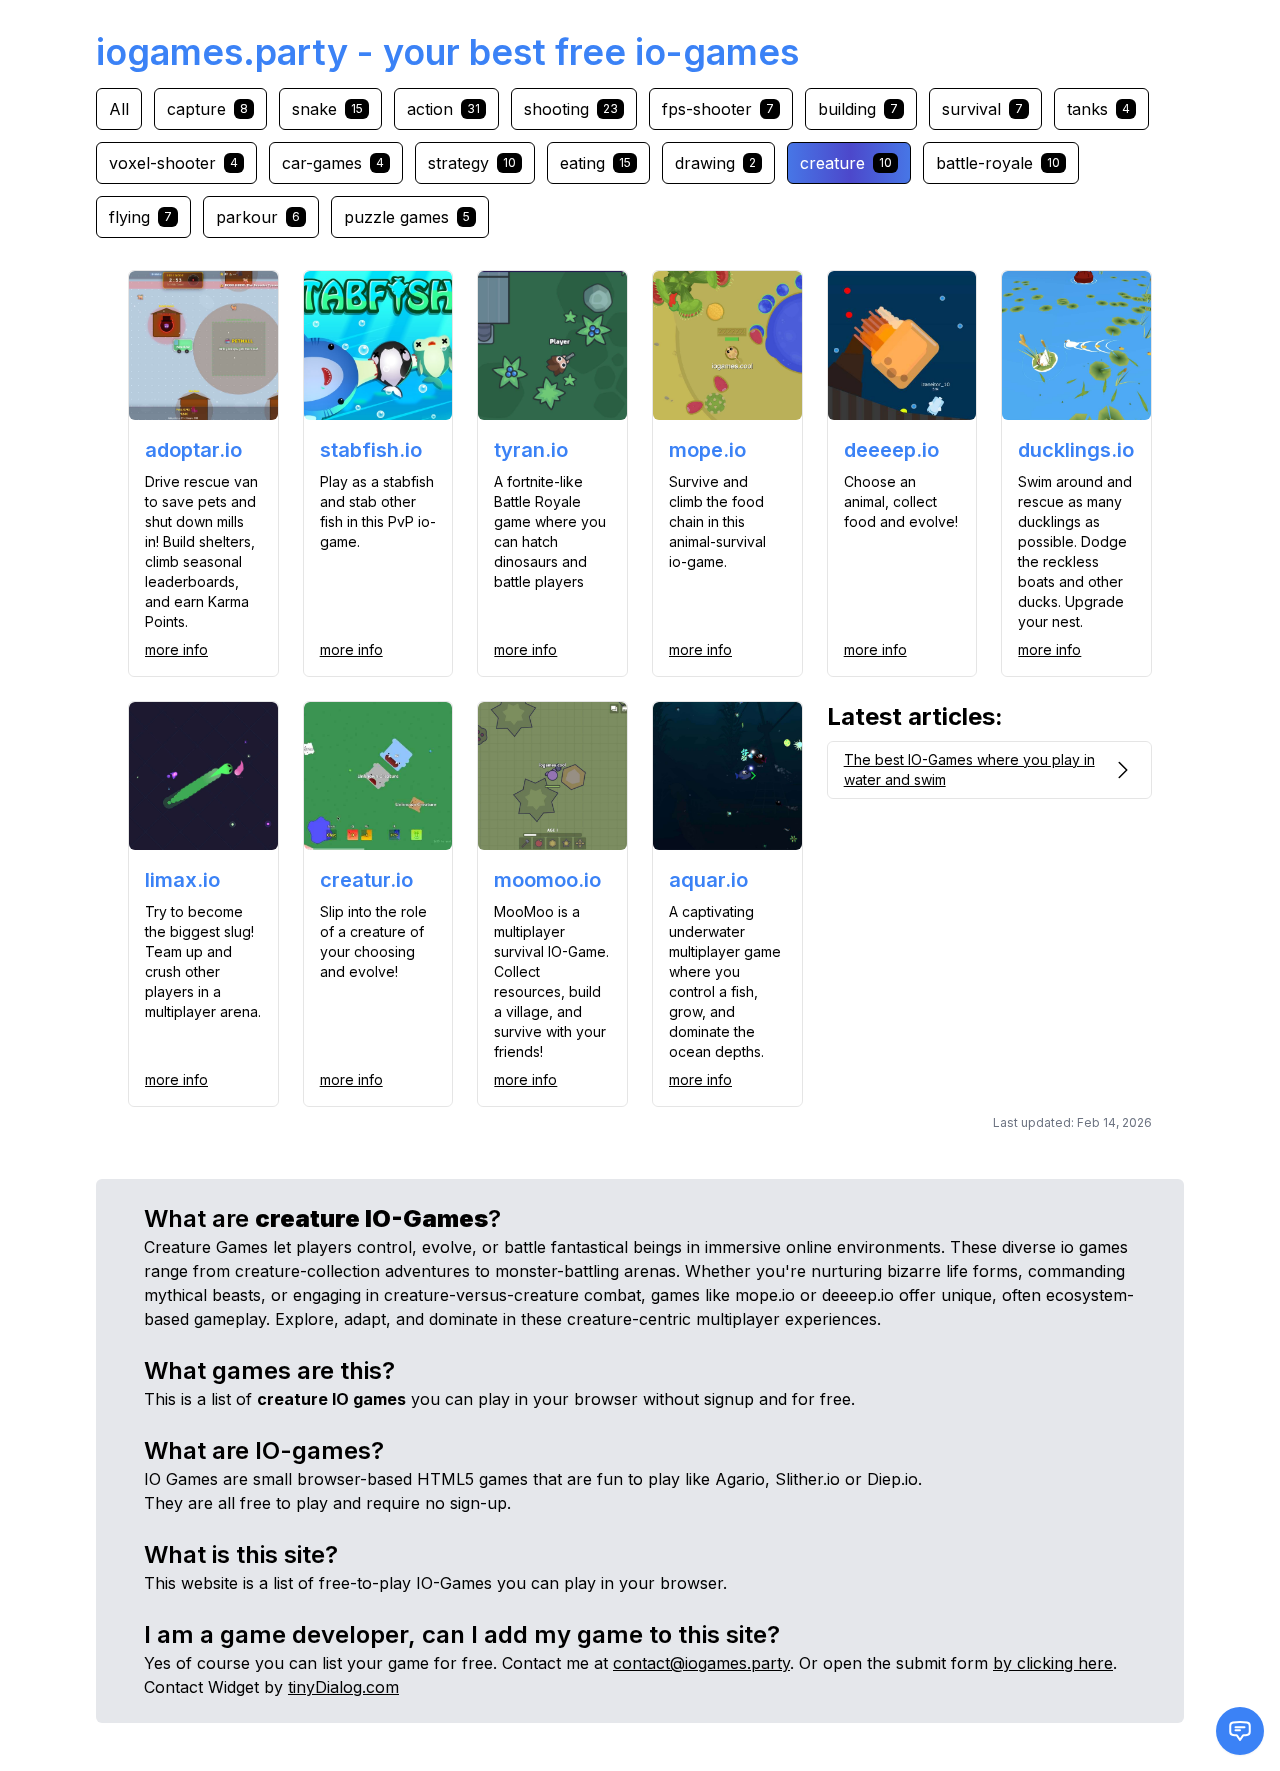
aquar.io (708, 880)
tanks (1098, 109)
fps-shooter (718, 109)
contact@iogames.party (701, 1663)
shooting (571, 109)
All (119, 109)
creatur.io (366, 880)
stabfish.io (371, 450)
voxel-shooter (173, 163)
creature (846, 163)
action (443, 109)
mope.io (707, 450)
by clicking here (1053, 1663)
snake (327, 109)
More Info (176, 649)
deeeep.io (891, 450)
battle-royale (998, 163)
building (858, 109)
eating (595, 163)
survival (982, 109)
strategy (472, 163)
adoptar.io (193, 450)
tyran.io (531, 450)
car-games (333, 163)
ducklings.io (1076, 450)
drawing (715, 163)
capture (207, 109)
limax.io (182, 880)
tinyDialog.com (343, 1687)
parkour (258, 217)
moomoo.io (547, 880)
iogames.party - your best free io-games (447, 52)
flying (140, 217)
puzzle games (407, 217)
